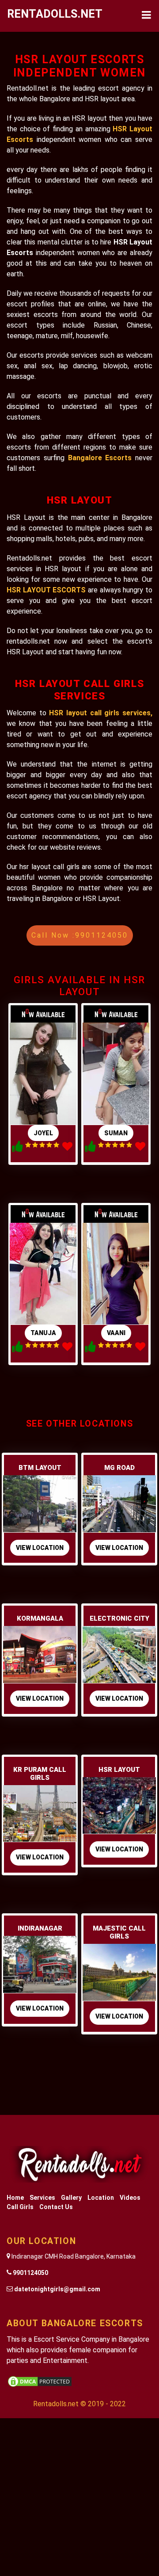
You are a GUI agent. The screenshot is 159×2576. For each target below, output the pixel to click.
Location (101, 2198)
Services (42, 2198)
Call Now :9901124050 (80, 935)
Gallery (71, 2198)
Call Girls (20, 2207)
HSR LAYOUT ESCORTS (47, 590)
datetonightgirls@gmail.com (57, 2289)
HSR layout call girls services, (101, 713)
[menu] (146, 16)
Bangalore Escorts (102, 458)
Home (15, 2198)
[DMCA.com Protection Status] (40, 2381)
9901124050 (30, 2273)
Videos (130, 2198)
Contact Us (56, 2207)
